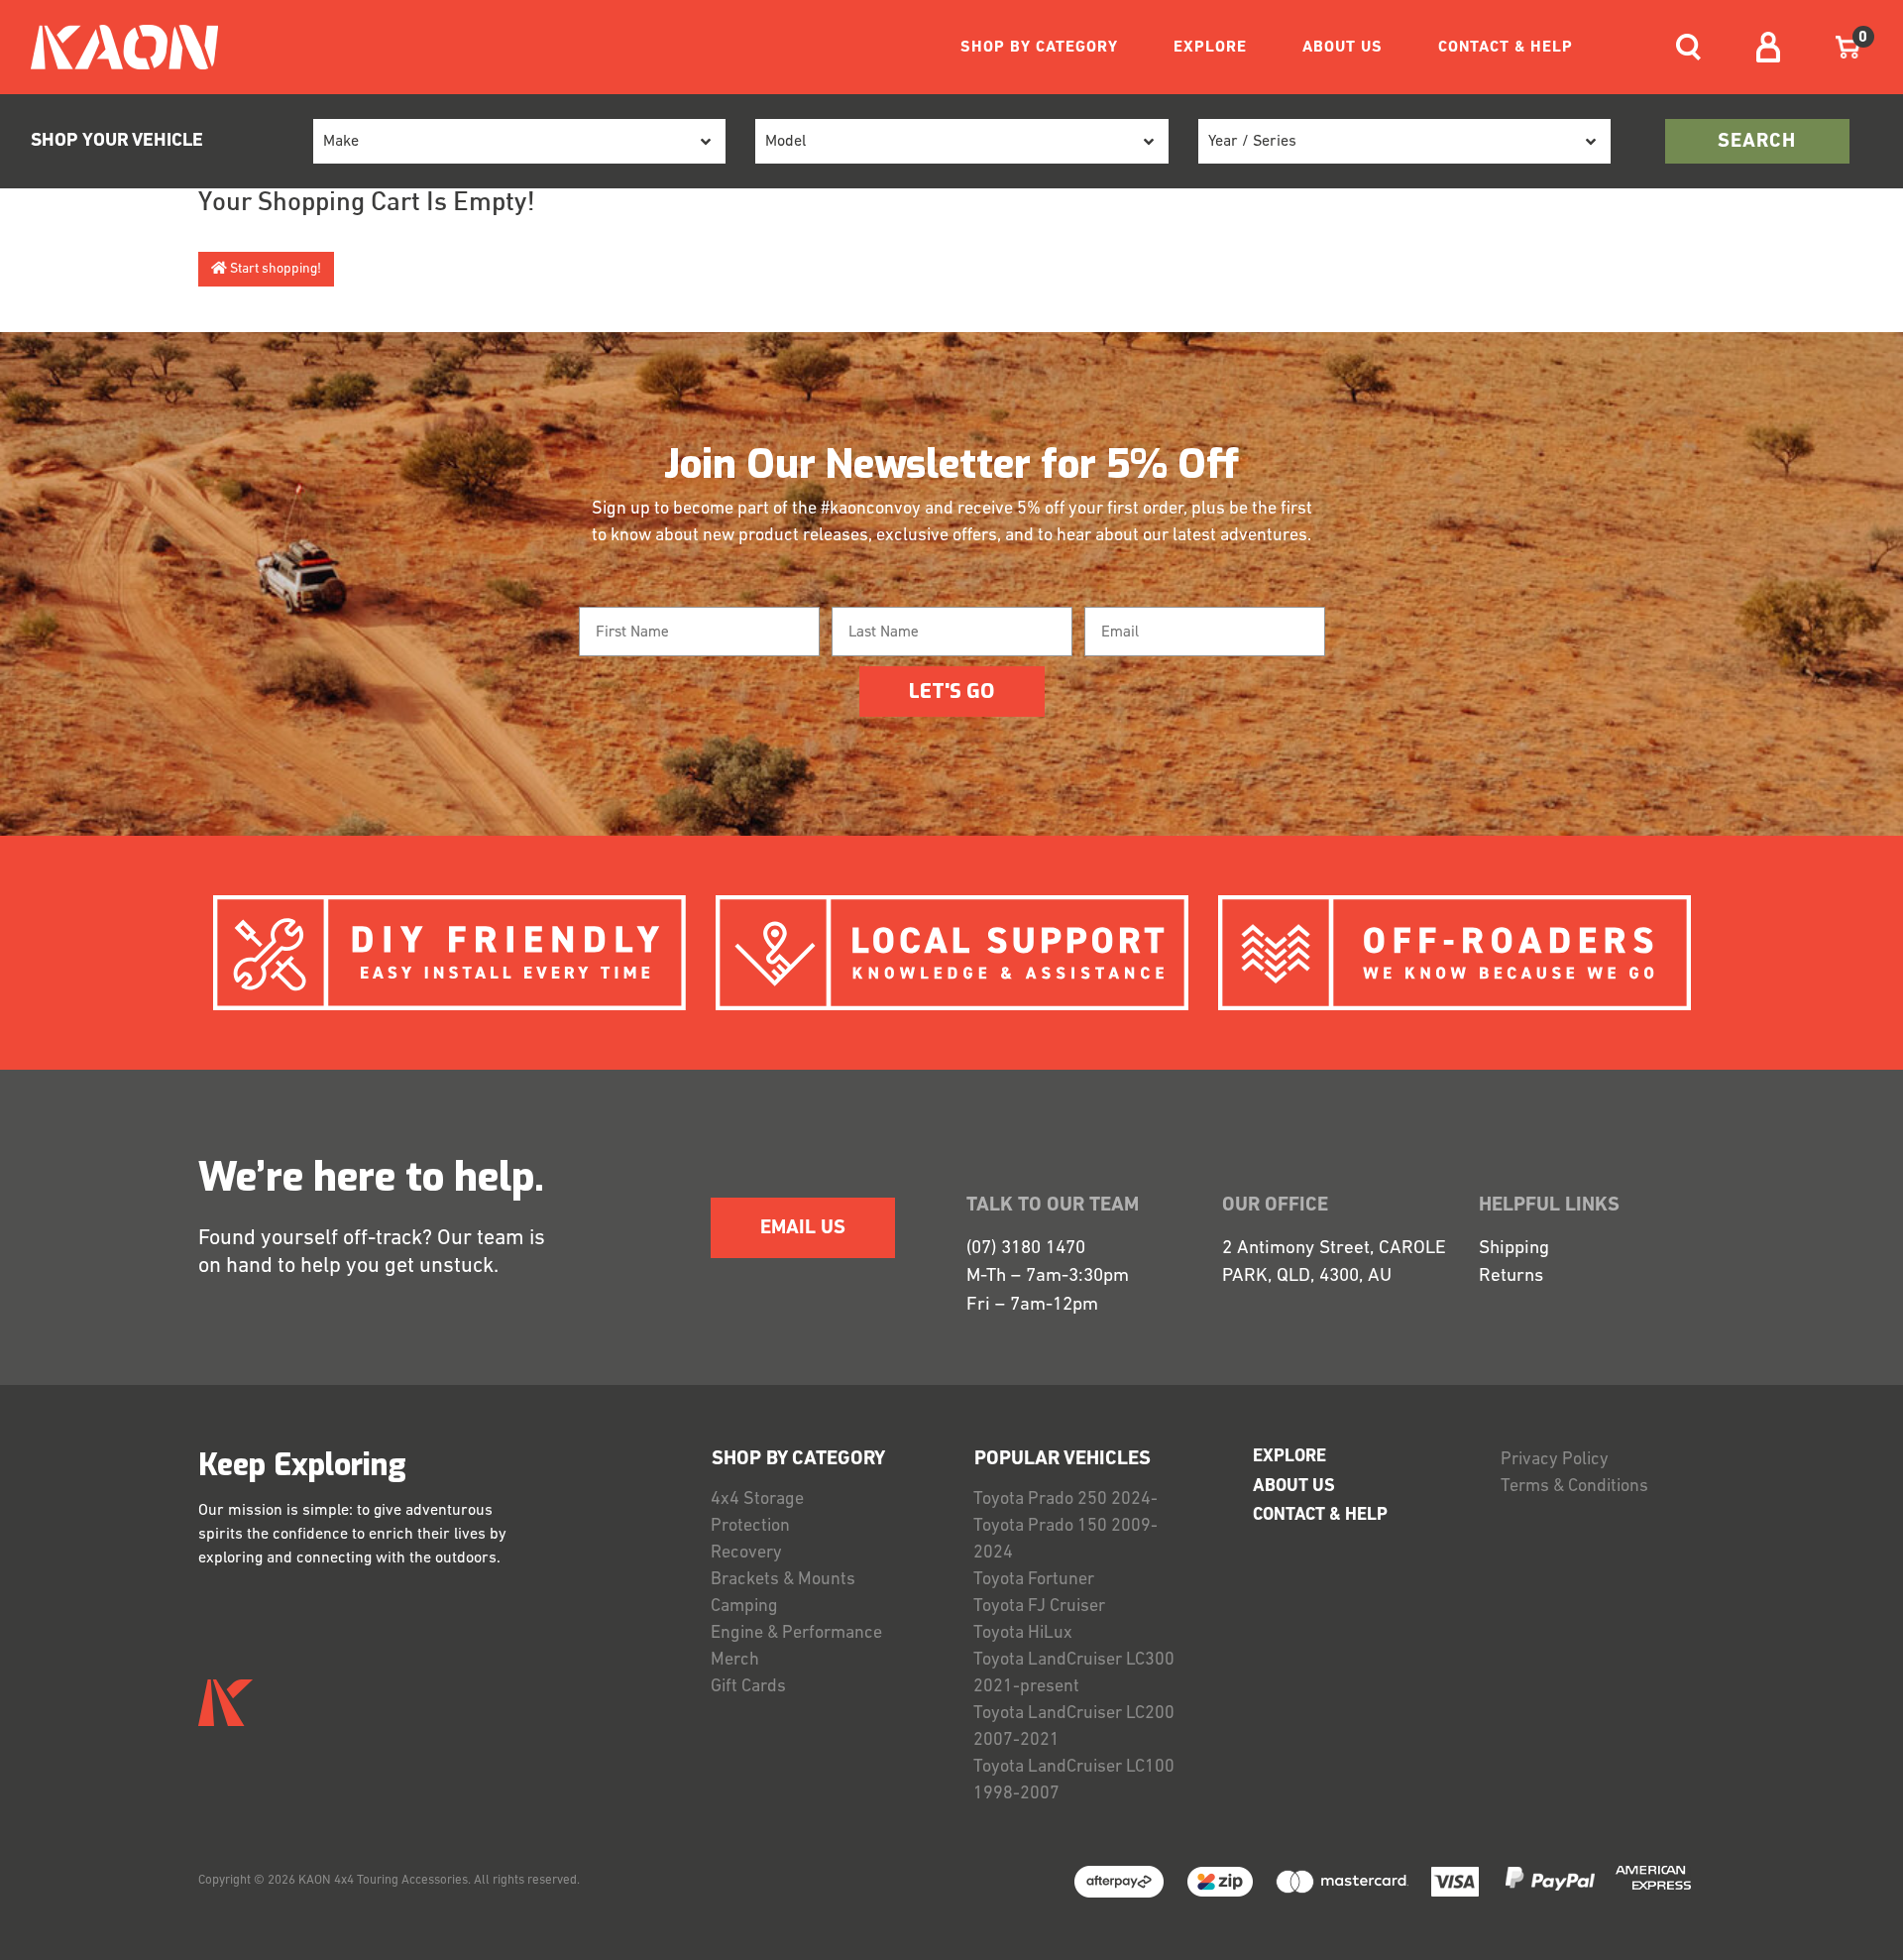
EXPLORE (1210, 48)
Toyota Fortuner (1034, 1580)
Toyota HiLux (1023, 1634)
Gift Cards (748, 1687)
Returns (1511, 1276)
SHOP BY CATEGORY (1039, 48)
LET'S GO (951, 692)
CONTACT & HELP (1506, 48)
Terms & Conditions (1574, 1487)
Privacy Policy (1555, 1460)
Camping (744, 1607)
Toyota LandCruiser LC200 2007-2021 (1074, 1728)
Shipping (1514, 1249)
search (1757, 142)
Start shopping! (274, 269)
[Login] (1768, 47)
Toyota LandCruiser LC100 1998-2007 (1074, 1781)
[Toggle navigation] (1688, 47)
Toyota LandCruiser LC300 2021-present (1074, 1674)
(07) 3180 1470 (1026, 1249)
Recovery (746, 1554)
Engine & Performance (796, 1634)
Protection (750, 1527)
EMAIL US (803, 1228)
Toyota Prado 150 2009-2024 (1065, 1540)
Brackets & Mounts (783, 1580)
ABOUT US (1343, 48)
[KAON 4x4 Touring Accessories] (116, 47)
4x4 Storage (757, 1500)
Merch (735, 1661)
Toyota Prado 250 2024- (1065, 1500)
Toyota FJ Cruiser (1039, 1607)
